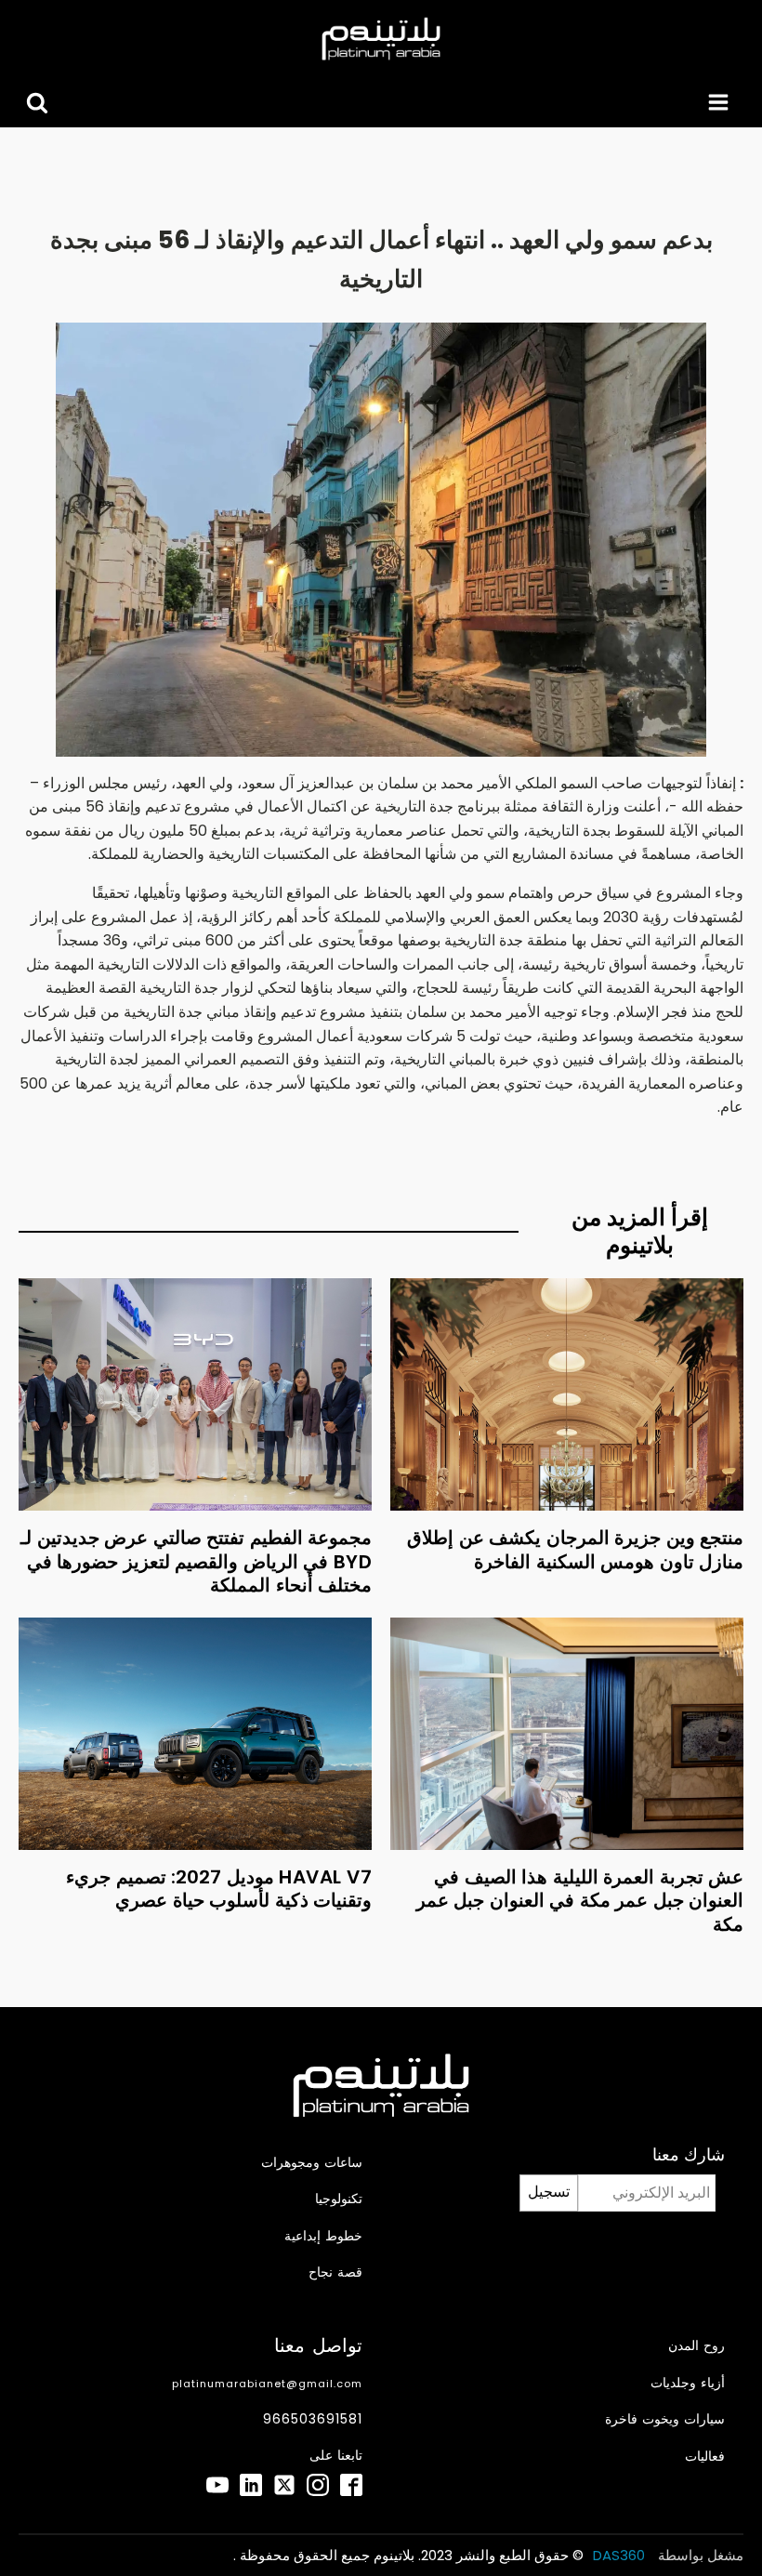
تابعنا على (336, 2456)
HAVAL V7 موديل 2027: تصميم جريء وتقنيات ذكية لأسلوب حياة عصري (219, 1889)
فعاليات (705, 2457)
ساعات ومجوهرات (312, 2163)
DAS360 (621, 2555)
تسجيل (549, 2192)
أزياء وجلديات (688, 2383)
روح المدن (696, 2346)
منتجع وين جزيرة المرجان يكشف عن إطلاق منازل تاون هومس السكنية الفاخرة (575, 1550)
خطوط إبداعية (323, 2236)
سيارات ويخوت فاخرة (665, 2419)
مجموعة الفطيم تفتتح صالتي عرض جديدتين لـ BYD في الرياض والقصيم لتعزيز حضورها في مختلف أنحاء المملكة (196, 1561)
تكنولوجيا (339, 2199)
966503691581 (313, 2419)
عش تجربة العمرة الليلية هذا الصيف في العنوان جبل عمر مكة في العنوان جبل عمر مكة (580, 1901)
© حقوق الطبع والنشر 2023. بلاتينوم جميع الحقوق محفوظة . (408, 2555)
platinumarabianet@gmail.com (267, 2384)
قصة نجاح (335, 2272)
